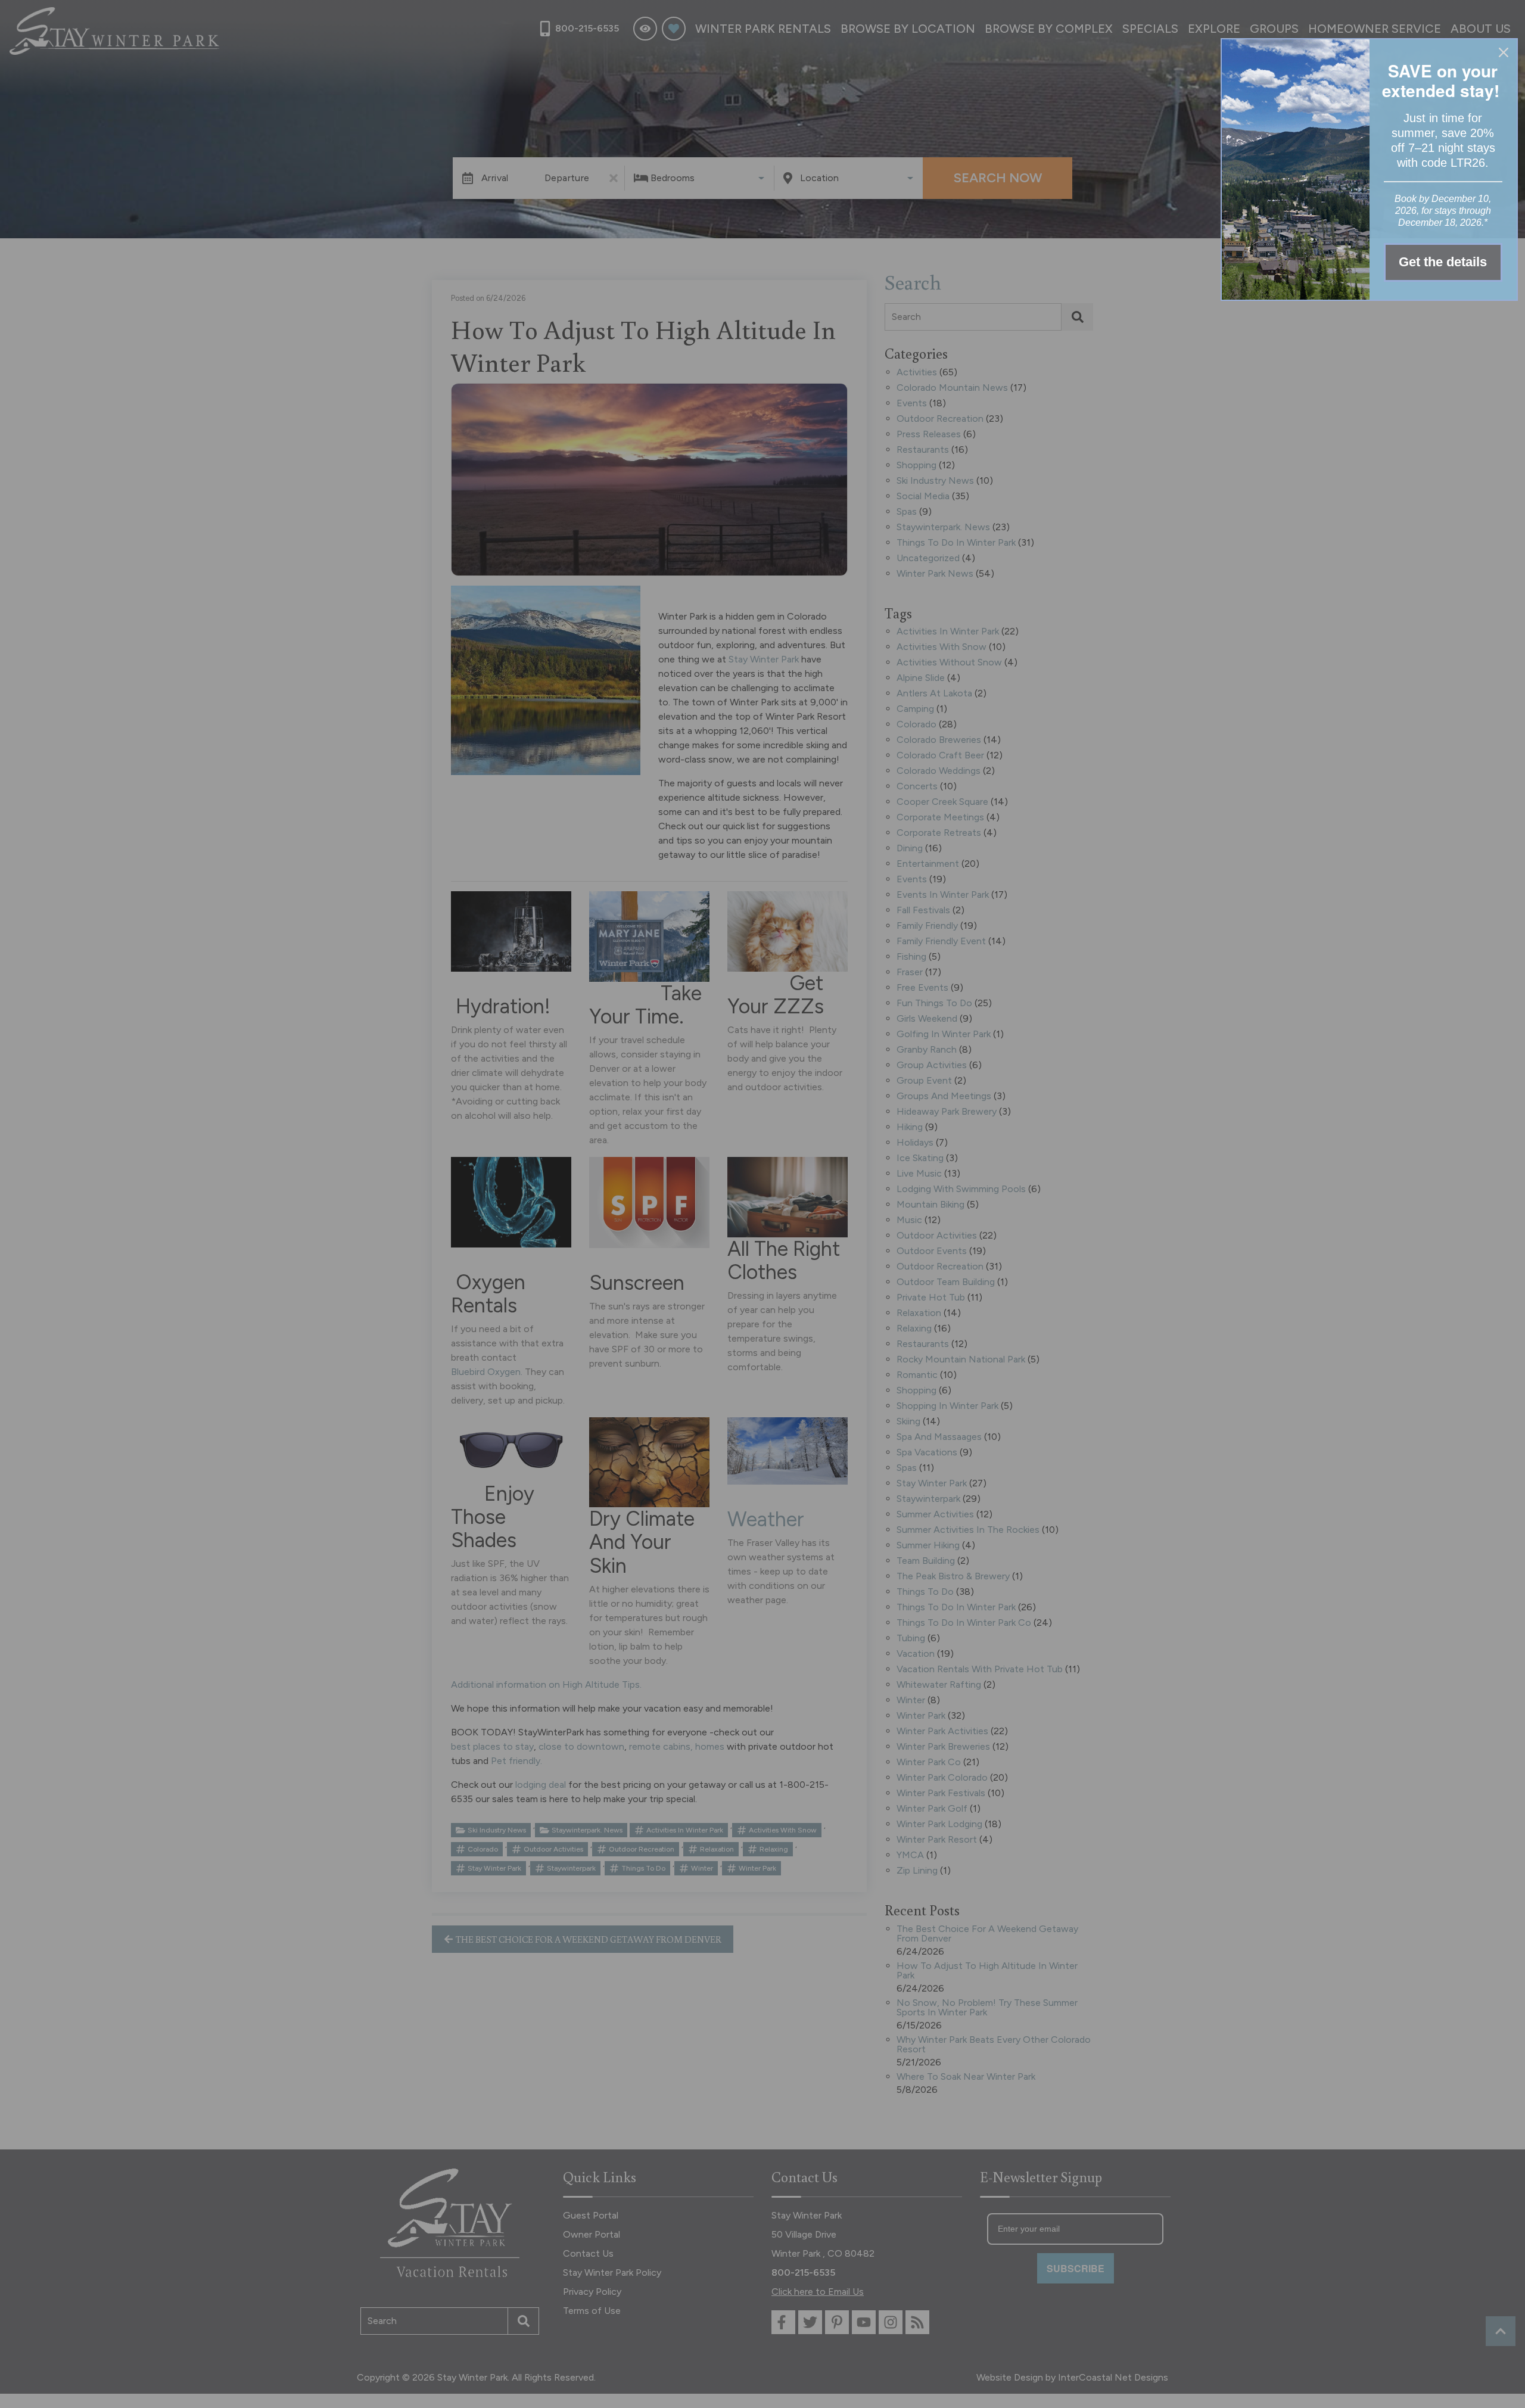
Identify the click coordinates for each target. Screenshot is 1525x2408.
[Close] (1504, 52)
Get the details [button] (1443, 262)
